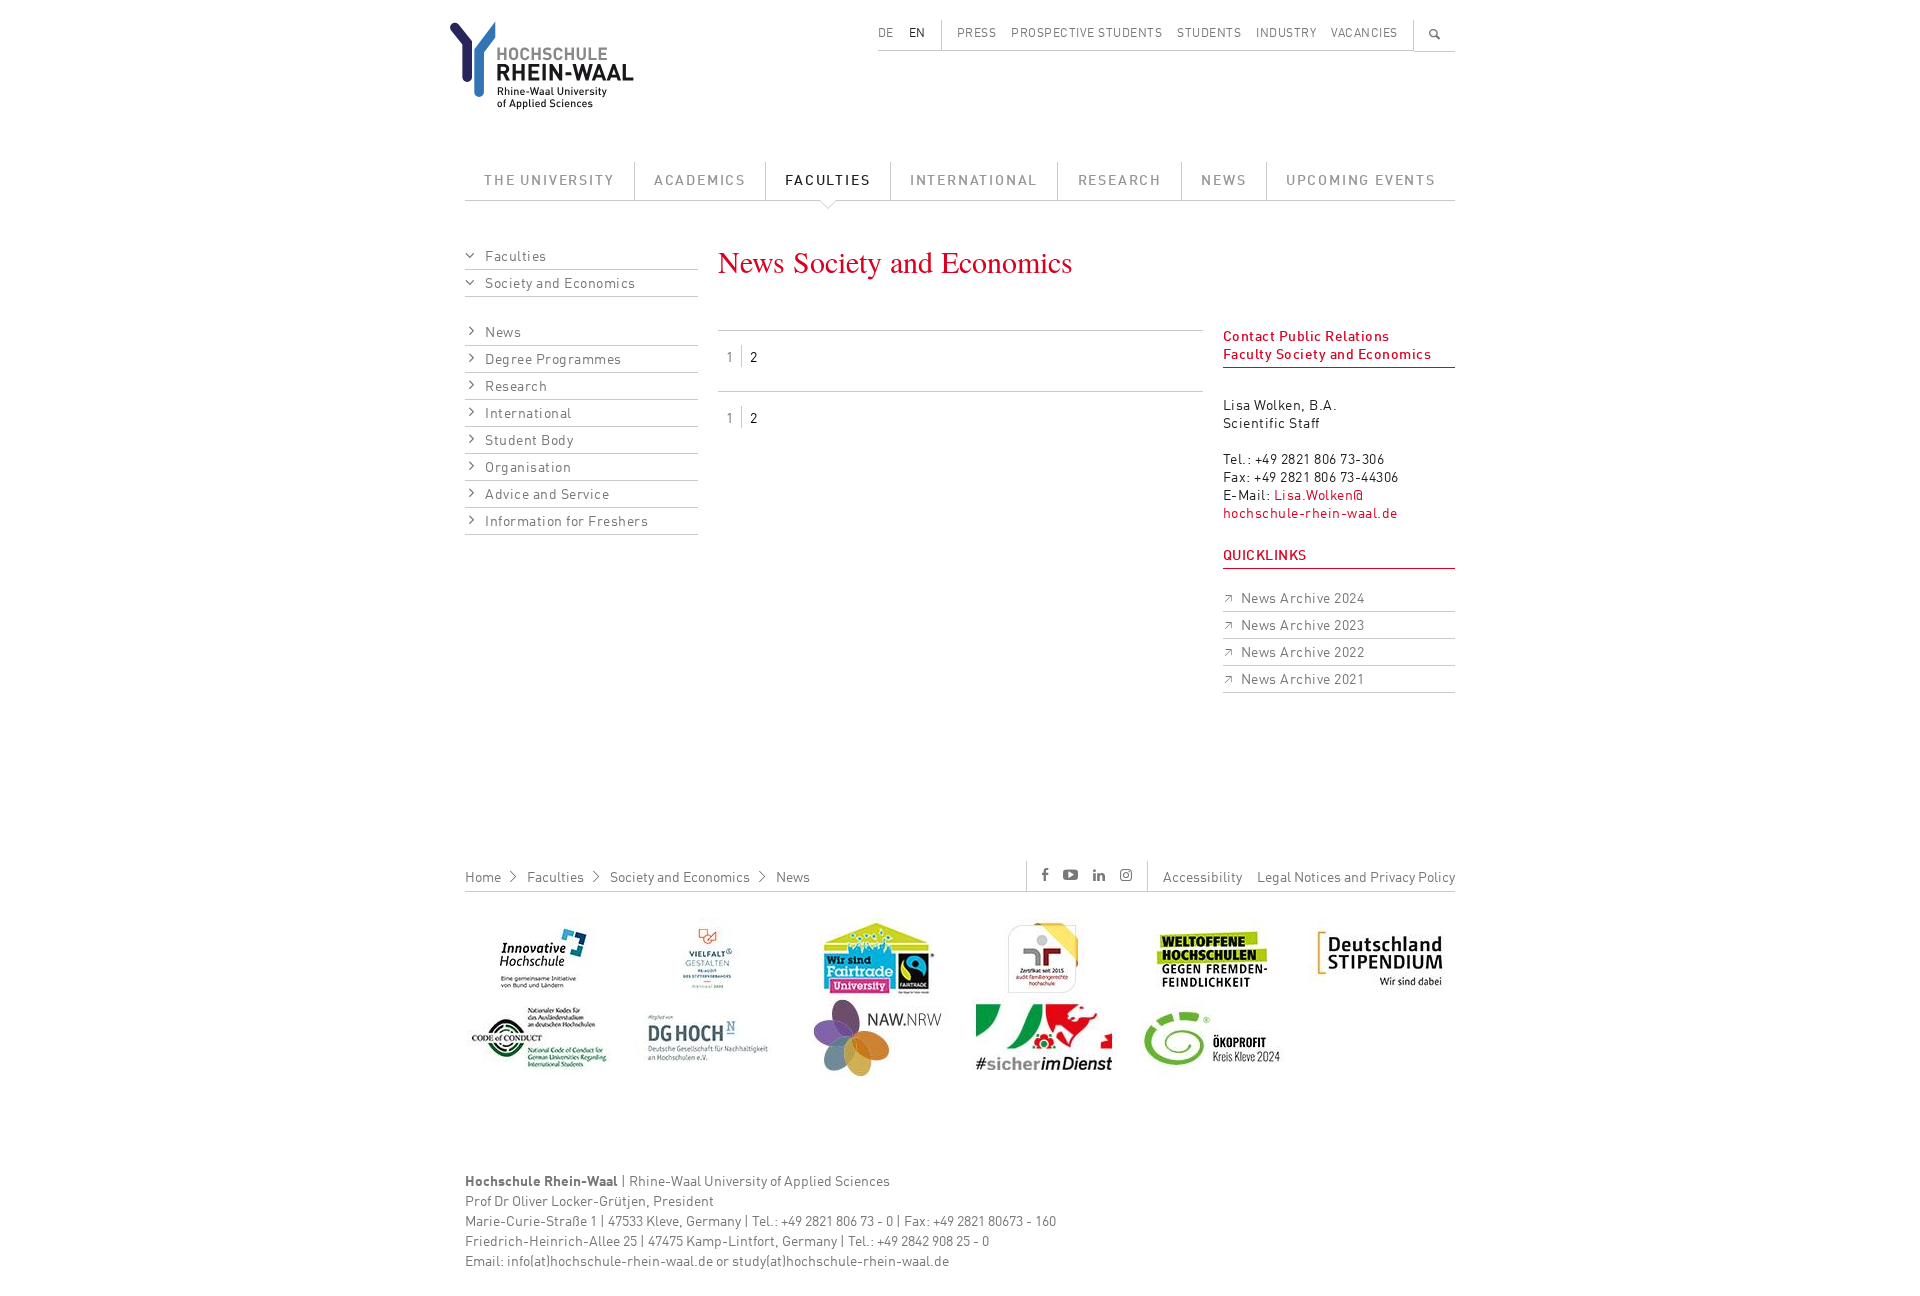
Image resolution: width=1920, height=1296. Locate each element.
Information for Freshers (566, 522)
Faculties (827, 181)
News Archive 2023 (1303, 626)
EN (917, 34)
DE (886, 34)
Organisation (528, 468)
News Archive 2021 (1303, 680)
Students (1209, 34)
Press (977, 34)
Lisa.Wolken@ (1319, 496)
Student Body (529, 441)
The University (549, 181)
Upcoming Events (1361, 181)
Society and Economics (560, 284)
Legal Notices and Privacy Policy (1356, 878)
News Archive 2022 (1303, 653)
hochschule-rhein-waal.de (1310, 514)
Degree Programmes (553, 360)
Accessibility (1202, 878)
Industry (1286, 34)
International (974, 181)
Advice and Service (547, 495)
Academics (700, 181)
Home (483, 878)
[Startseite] (557, 65)
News (1223, 181)
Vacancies (1364, 34)
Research (1120, 181)
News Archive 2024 (1303, 599)
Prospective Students (1086, 34)
